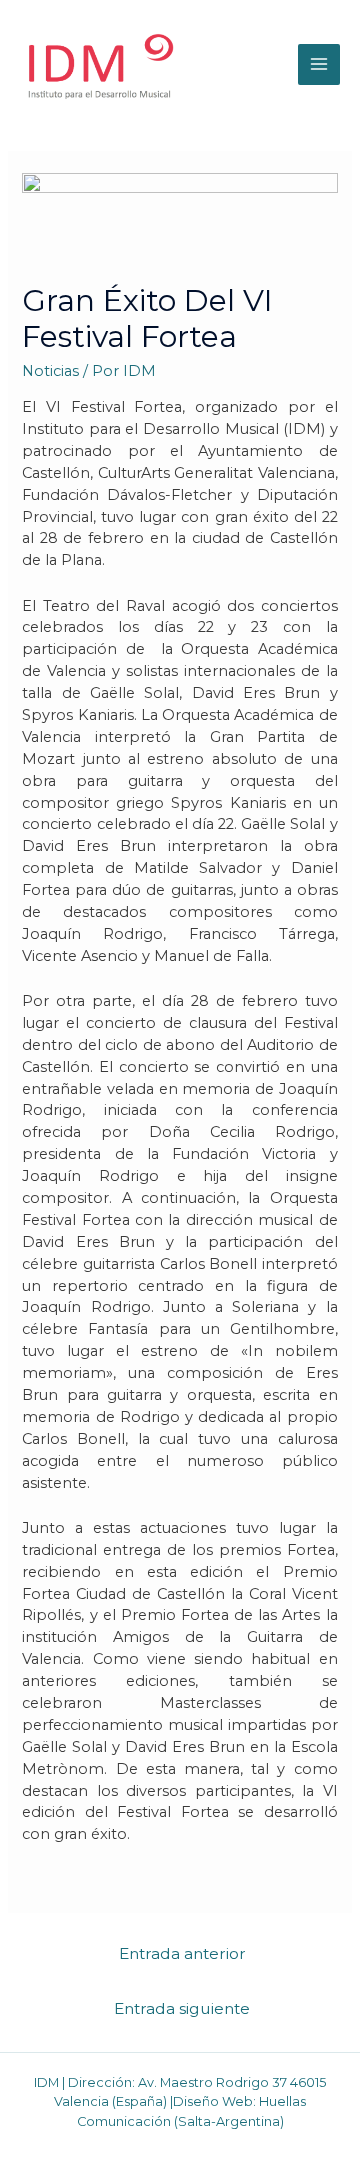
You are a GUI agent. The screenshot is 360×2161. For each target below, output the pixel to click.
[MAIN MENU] (319, 65)
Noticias (50, 371)
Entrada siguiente (182, 2008)
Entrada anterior (182, 1953)
